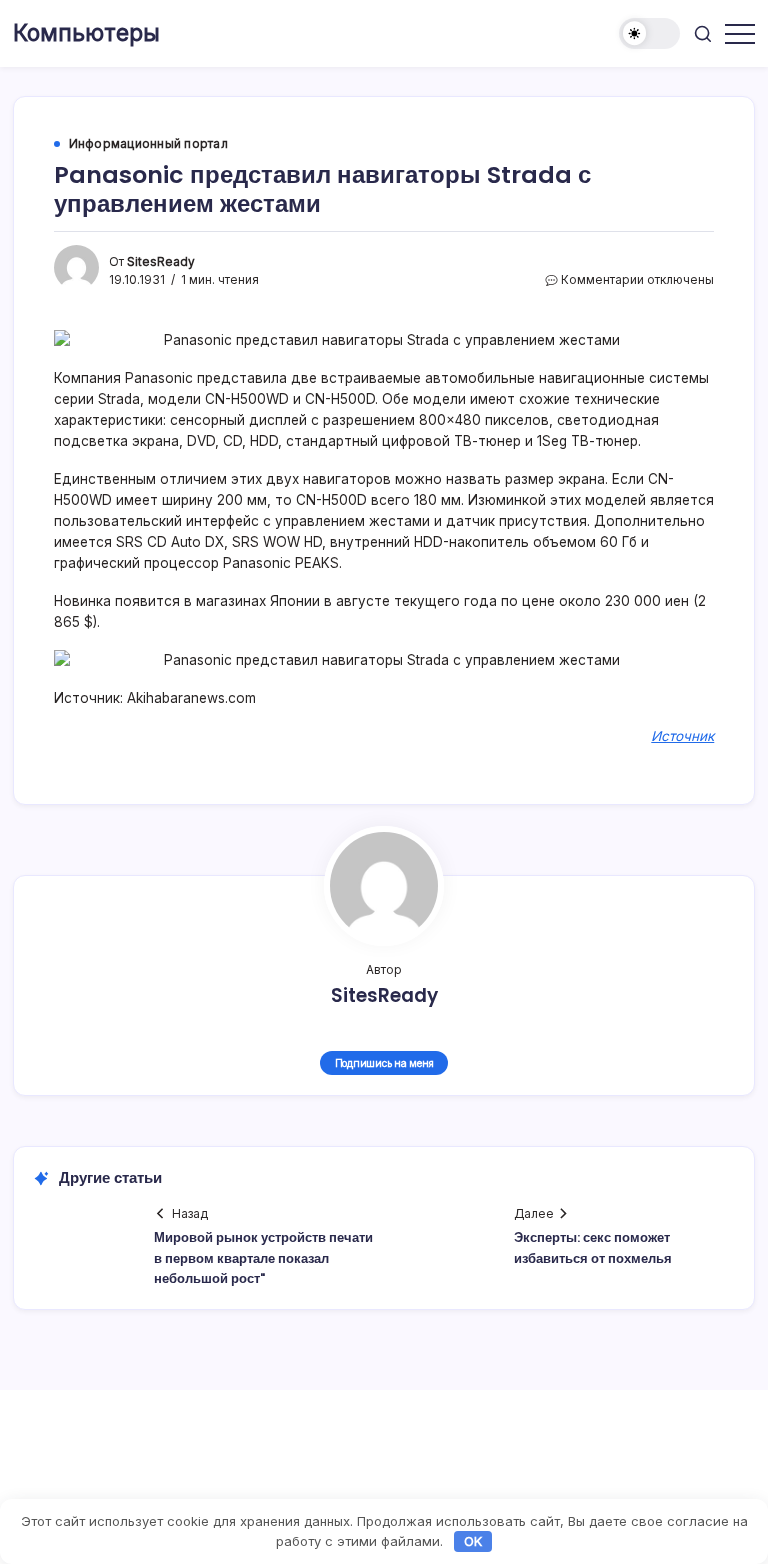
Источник (682, 736)
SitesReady (161, 262)
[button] (649, 33)
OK (473, 1541)
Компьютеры (86, 33)
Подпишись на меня (384, 1063)
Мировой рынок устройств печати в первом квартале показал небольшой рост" (263, 1258)
